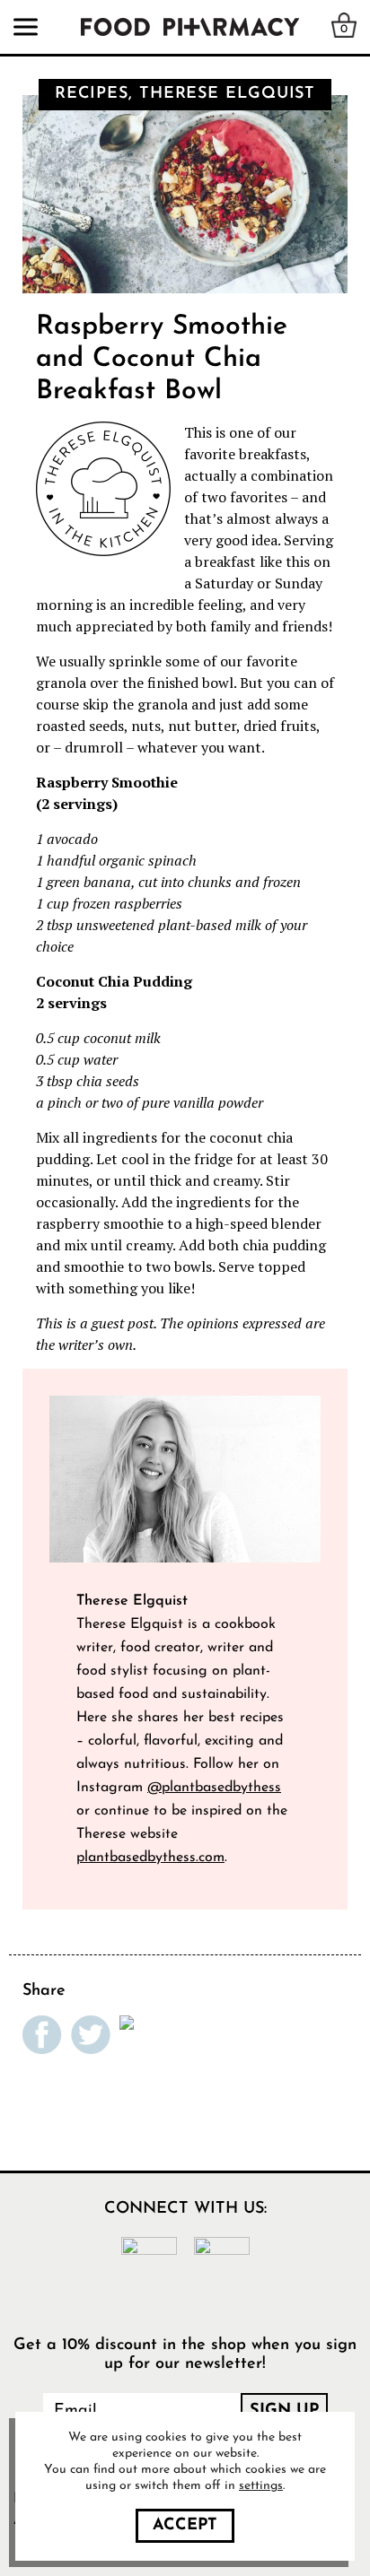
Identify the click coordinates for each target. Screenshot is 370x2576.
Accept (185, 2526)
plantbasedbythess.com (150, 1858)
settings (261, 2486)
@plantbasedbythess (214, 1788)
